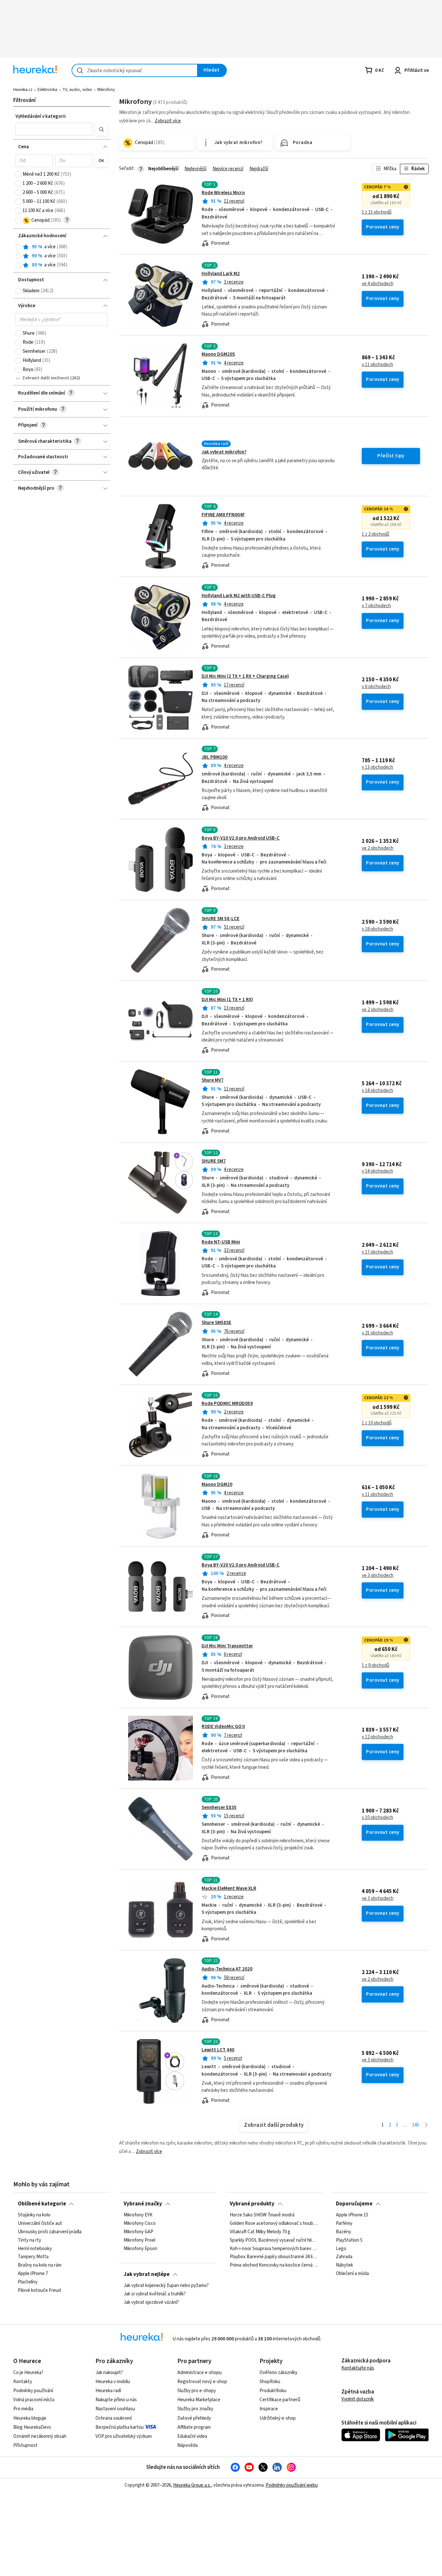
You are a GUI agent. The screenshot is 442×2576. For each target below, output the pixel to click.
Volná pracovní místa (34, 2400)
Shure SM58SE (216, 1323)
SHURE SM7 (214, 1161)
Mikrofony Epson (140, 2249)
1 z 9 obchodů (376, 1666)
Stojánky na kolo (34, 2215)
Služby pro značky (195, 2409)
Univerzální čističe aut (40, 2224)
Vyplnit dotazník (358, 2399)
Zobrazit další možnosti (46, 378)
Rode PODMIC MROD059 (227, 1404)
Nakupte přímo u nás (116, 2400)
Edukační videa (192, 2436)
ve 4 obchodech (378, 284)
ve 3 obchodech (378, 1576)
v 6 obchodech (376, 687)
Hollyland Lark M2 (221, 274)
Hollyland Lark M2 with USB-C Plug (239, 596)
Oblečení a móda (352, 2274)
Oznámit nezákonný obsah (40, 2436)
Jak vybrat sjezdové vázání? (151, 2303)
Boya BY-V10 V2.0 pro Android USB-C (241, 838)
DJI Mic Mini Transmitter (227, 1646)
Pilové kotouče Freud (39, 2291)
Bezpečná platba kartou (120, 2427)
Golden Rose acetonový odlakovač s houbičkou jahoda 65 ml (274, 2224)
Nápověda (188, 2445)
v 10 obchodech (377, 1818)
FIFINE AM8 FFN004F (223, 515)
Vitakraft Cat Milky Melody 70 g (260, 2232)
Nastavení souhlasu (115, 2409)
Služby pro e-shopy (197, 2391)
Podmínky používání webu (292, 2485)
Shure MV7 (213, 1080)
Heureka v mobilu (113, 2382)
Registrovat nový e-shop (202, 2382)
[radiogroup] (62, 256)
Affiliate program (194, 2427)
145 (416, 2125)
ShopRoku (270, 2382)
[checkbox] (18, 174)
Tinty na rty (29, 2240)
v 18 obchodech (377, 929)
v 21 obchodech (377, 1333)
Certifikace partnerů (280, 2400)
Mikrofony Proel (139, 2240)
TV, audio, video (77, 90)
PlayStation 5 (349, 2240)
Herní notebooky (35, 2249)
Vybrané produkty (252, 2204)
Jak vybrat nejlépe (147, 2274)
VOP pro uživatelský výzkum (124, 2436)
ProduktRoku (273, 2391)
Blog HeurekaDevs (32, 2427)
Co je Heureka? (28, 2373)
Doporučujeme (354, 2204)
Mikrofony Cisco (140, 2224)
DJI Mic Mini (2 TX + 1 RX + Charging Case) (245, 676)
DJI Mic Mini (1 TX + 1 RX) (227, 1000)
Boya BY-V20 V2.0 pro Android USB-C (241, 1565)
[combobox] (135, 70)
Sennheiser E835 (219, 1807)
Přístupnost (25, 2445)
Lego (341, 2249)
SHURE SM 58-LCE (221, 919)
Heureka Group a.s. (192, 2485)
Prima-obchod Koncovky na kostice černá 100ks (274, 2265)
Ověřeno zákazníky (278, 2373)
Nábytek (344, 2265)
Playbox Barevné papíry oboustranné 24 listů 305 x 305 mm (274, 2257)
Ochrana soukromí (114, 2418)
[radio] (18, 247)
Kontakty (23, 2382)
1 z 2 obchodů (376, 534)
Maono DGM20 (217, 1484)
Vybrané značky (143, 2204)
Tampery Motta (33, 2257)
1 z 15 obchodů (377, 212)
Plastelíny (28, 2282)
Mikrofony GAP (138, 2232)
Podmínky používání (33, 2391)
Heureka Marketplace (199, 2400)
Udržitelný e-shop (278, 2418)
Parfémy (344, 2224)
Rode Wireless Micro (223, 193)
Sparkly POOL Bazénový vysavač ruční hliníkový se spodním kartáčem (274, 2240)
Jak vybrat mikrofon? (224, 452)
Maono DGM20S (218, 354)
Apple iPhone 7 (33, 2274)
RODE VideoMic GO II (223, 1727)
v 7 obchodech (376, 606)
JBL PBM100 (215, 757)
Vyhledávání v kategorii (41, 116)
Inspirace (269, 2409)
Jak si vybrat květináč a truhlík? (155, 2294)
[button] (54, 129)
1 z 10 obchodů (377, 1423)
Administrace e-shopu (199, 2373)
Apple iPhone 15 (352, 2215)
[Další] (426, 2125)
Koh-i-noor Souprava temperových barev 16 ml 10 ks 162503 (274, 2249)
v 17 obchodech (377, 1252)
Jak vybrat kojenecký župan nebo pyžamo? (166, 2286)
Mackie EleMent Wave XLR (229, 1888)
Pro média (23, 2409)
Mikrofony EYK (138, 2215)
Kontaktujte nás (358, 2368)
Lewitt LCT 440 (218, 2050)
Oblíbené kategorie (42, 2204)
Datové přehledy (194, 2418)
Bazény (343, 2232)
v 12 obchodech (377, 1737)
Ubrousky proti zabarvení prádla (50, 2232)
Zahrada (344, 2257)
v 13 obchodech (377, 767)
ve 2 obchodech (378, 848)
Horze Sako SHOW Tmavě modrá (262, 2215)
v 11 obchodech (377, 365)
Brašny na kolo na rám (40, 2265)
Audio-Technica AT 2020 (227, 1969)
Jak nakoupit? (109, 2373)
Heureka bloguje (30, 2418)
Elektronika (47, 90)
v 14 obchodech (377, 1091)
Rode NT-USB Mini (221, 1242)
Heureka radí (108, 2391)
